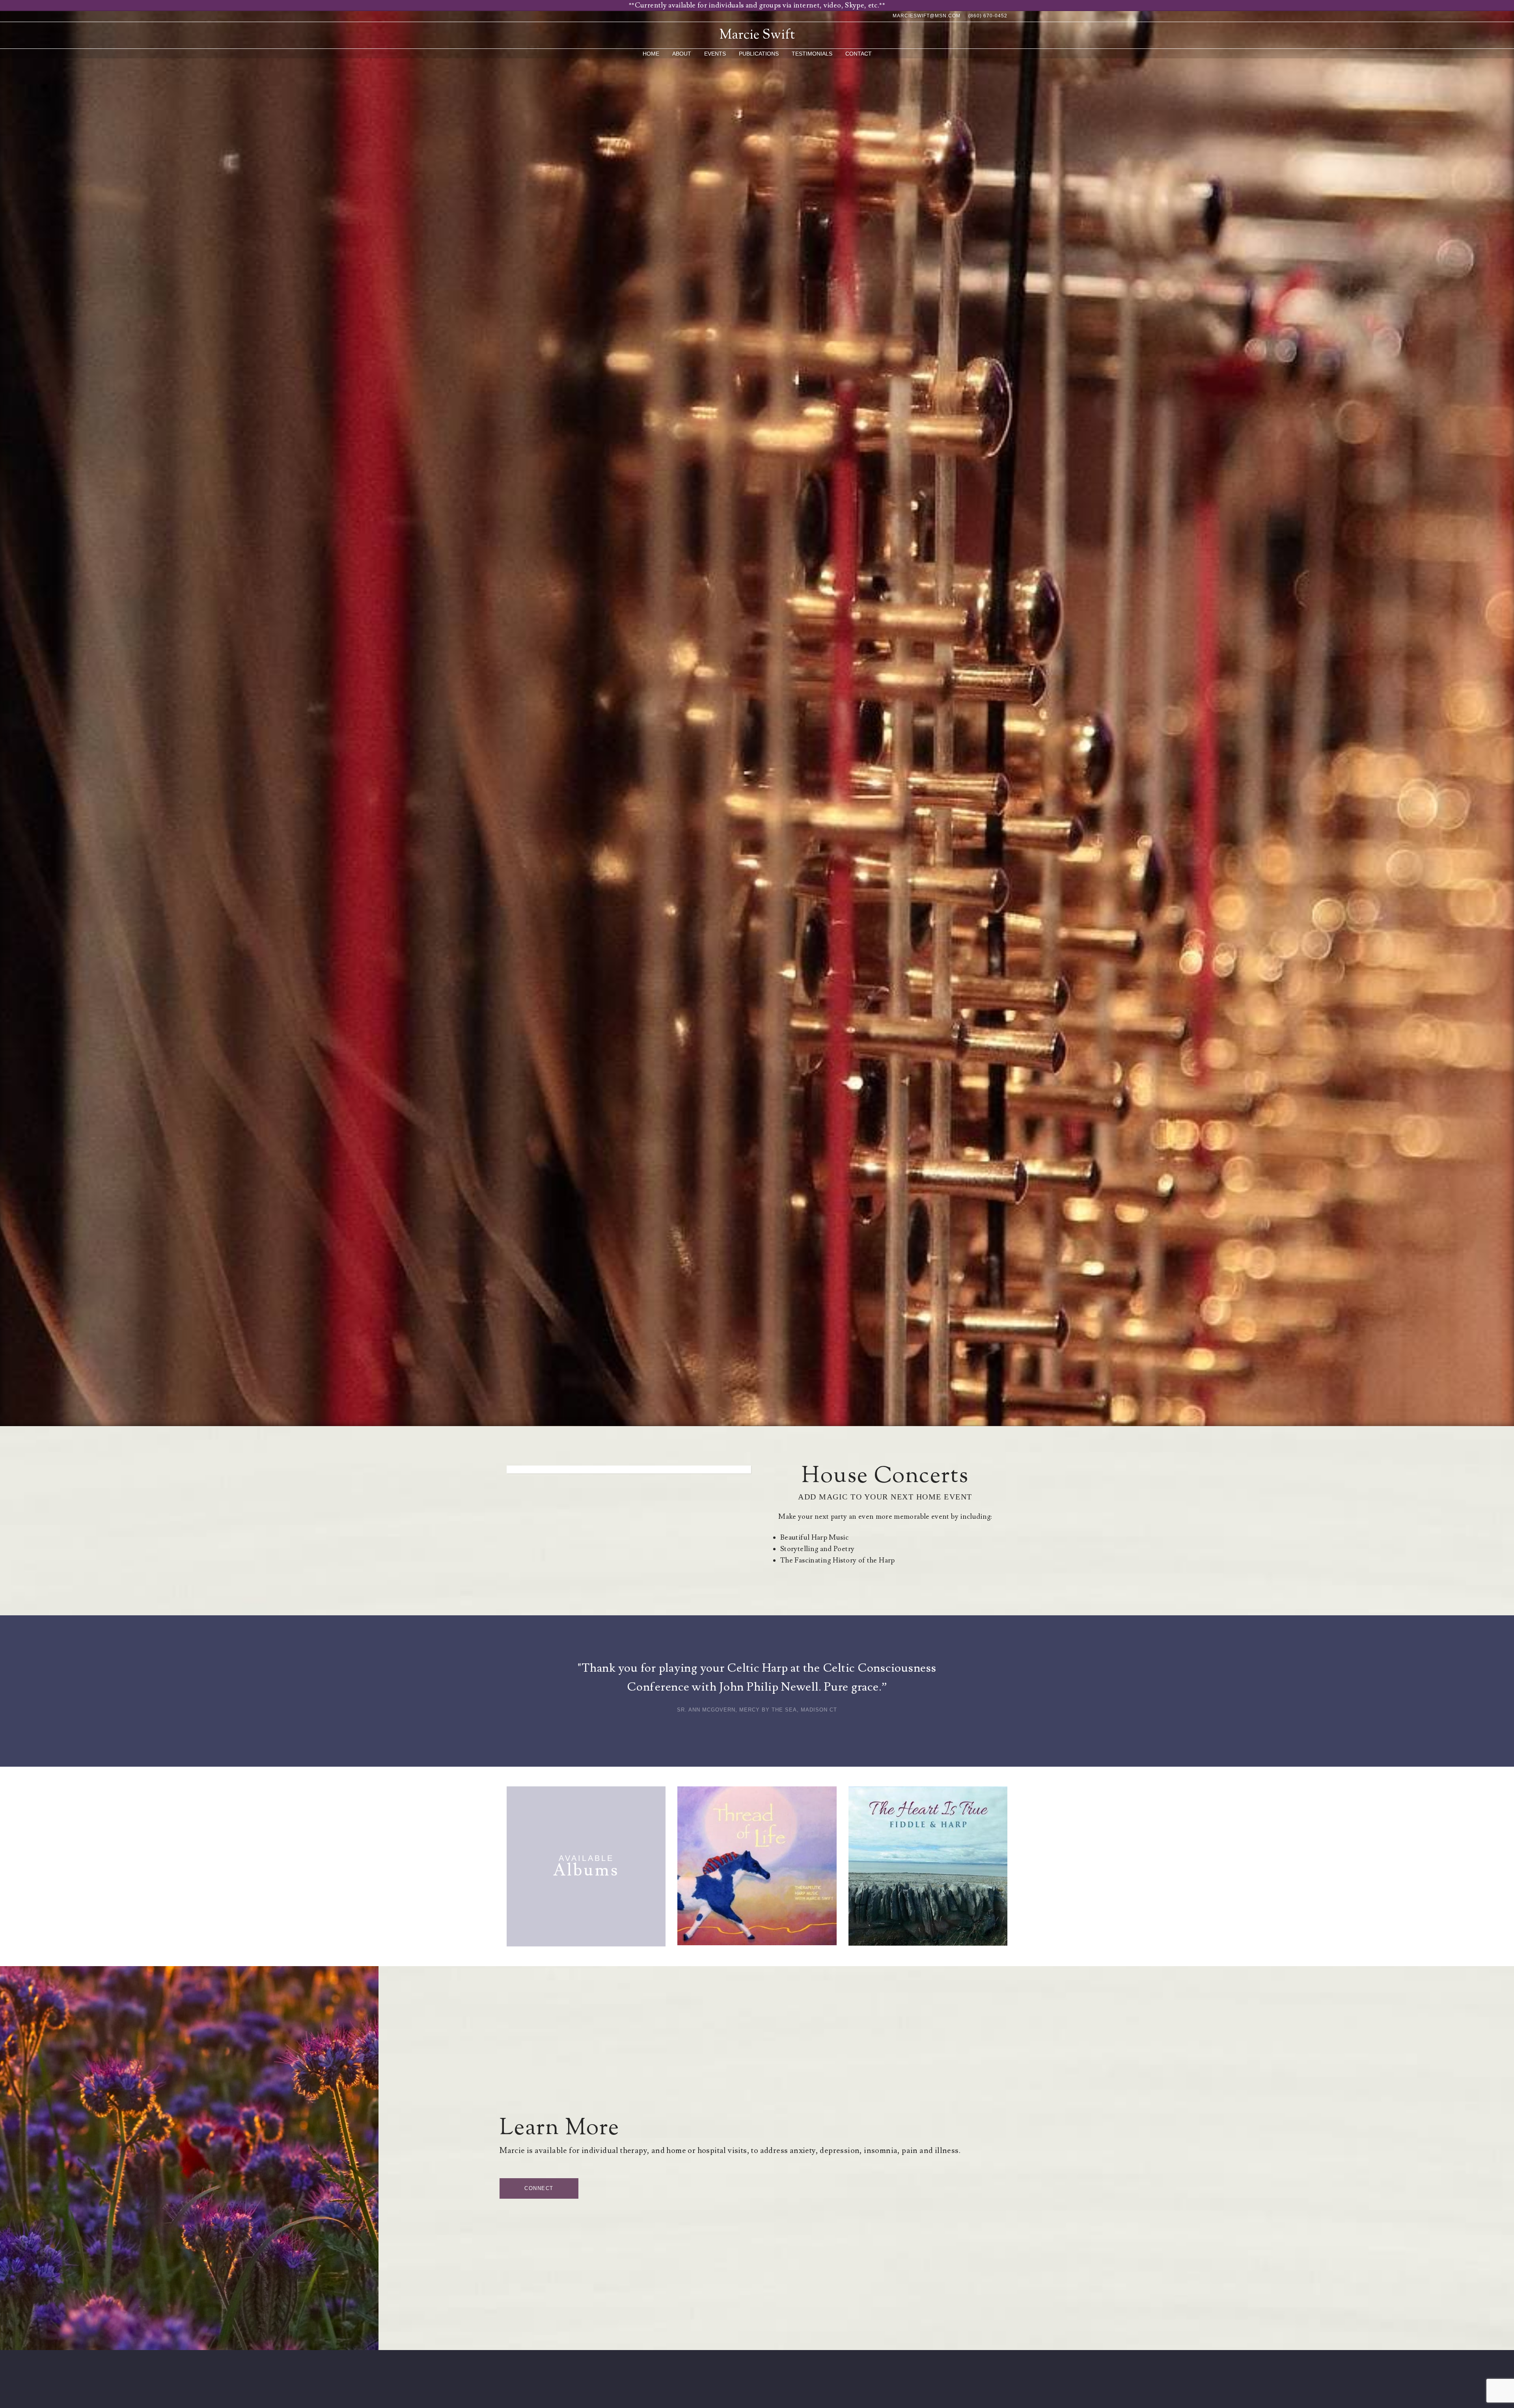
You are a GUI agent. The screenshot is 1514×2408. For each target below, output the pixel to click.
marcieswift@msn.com (927, 16)
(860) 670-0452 (988, 16)
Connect (539, 2188)
